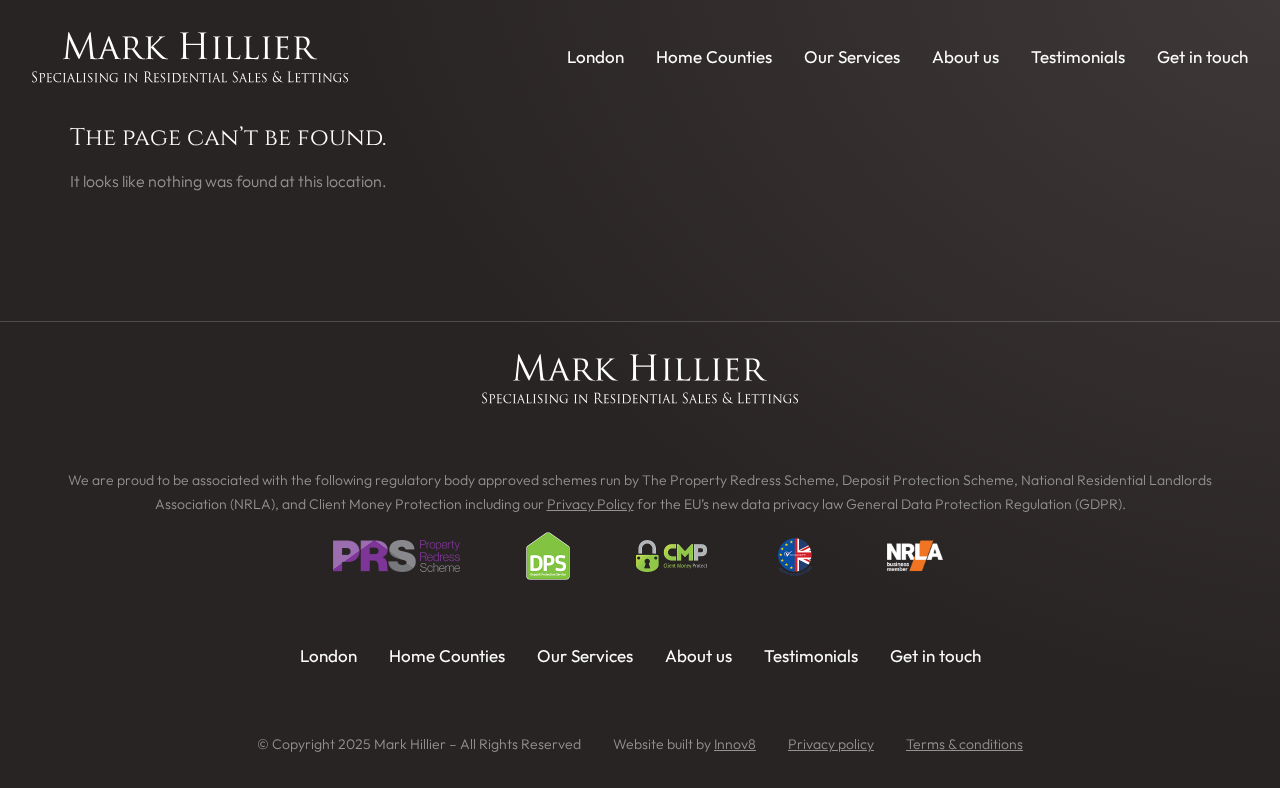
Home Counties (714, 56)
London (595, 56)
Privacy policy (831, 744)
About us (965, 56)
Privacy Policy (590, 504)
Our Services (852, 56)
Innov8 (735, 744)
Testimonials (1078, 56)
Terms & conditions (964, 744)
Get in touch (1202, 56)
